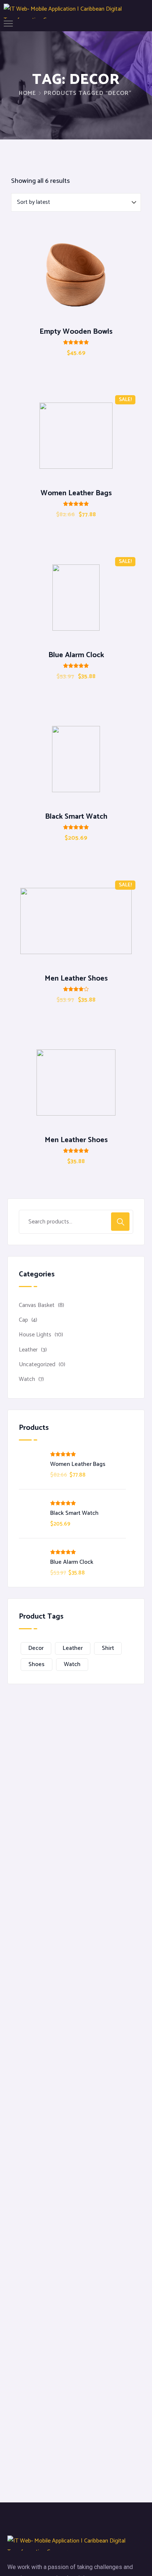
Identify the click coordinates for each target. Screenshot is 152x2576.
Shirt (108, 1648)
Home (27, 93)
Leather (28, 1350)
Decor (36, 1648)
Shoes (37, 1664)
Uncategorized (37, 1365)
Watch (27, 1379)
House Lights (35, 1335)
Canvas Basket (37, 1305)
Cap (23, 1320)
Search (120, 1222)
